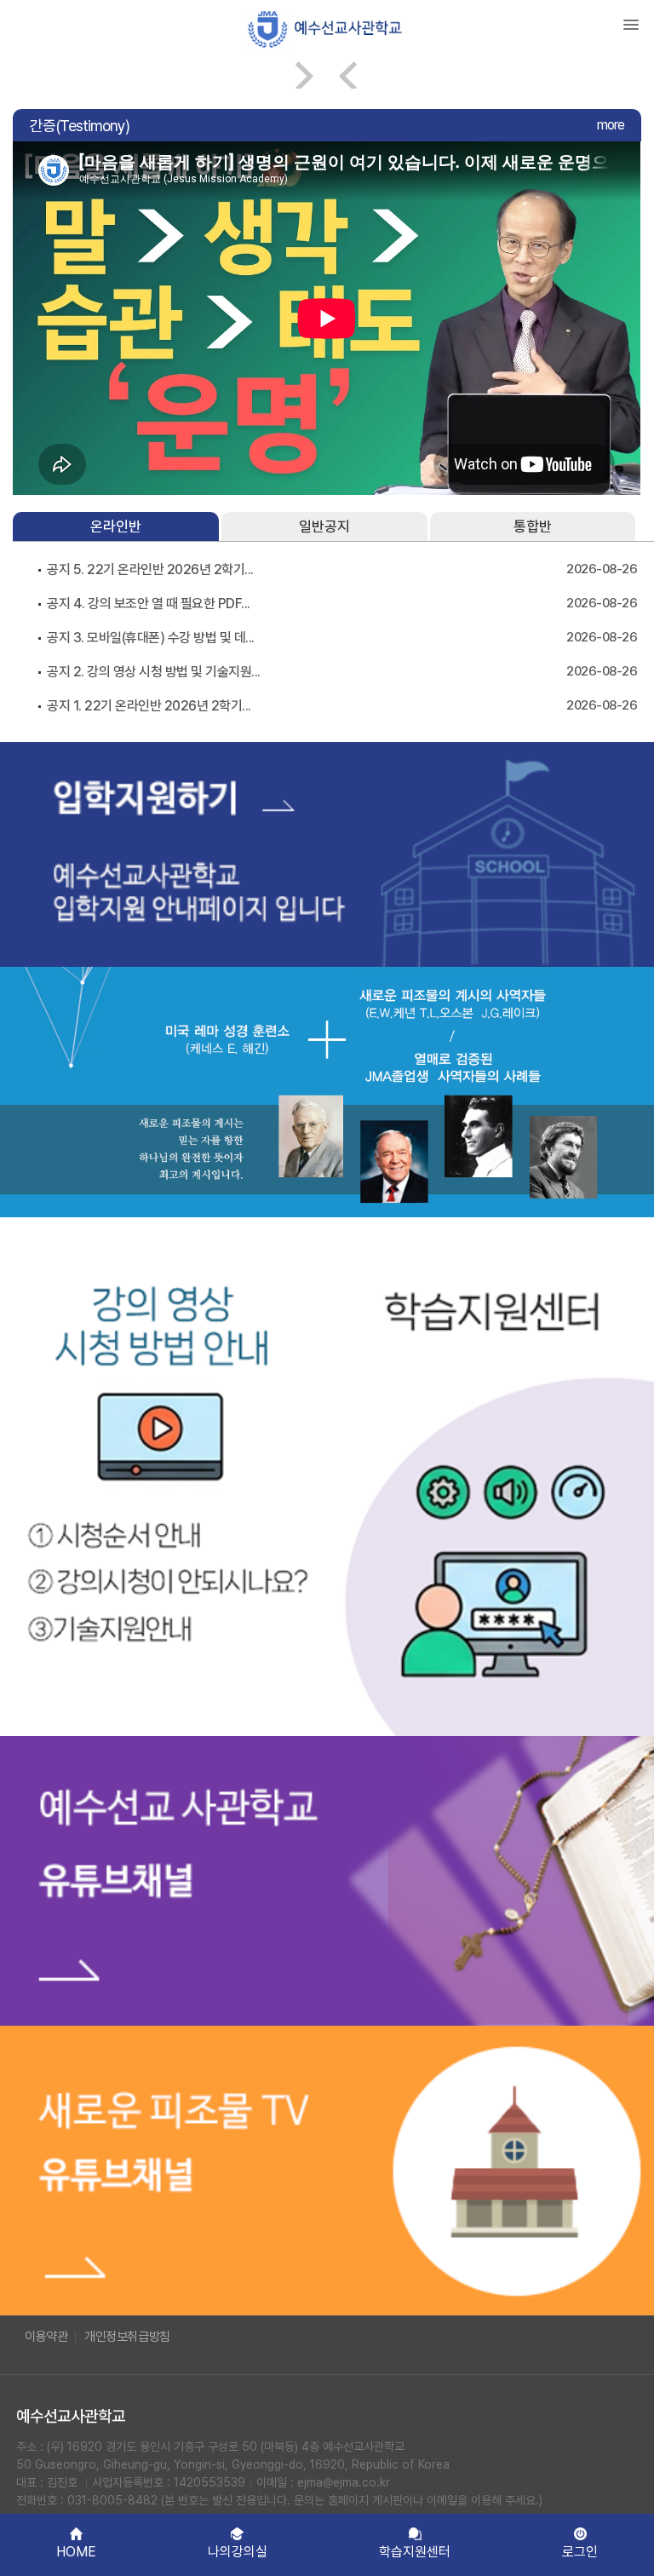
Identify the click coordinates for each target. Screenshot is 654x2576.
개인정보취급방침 (127, 2337)
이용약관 (46, 2337)
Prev (349, 75)
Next (305, 75)
